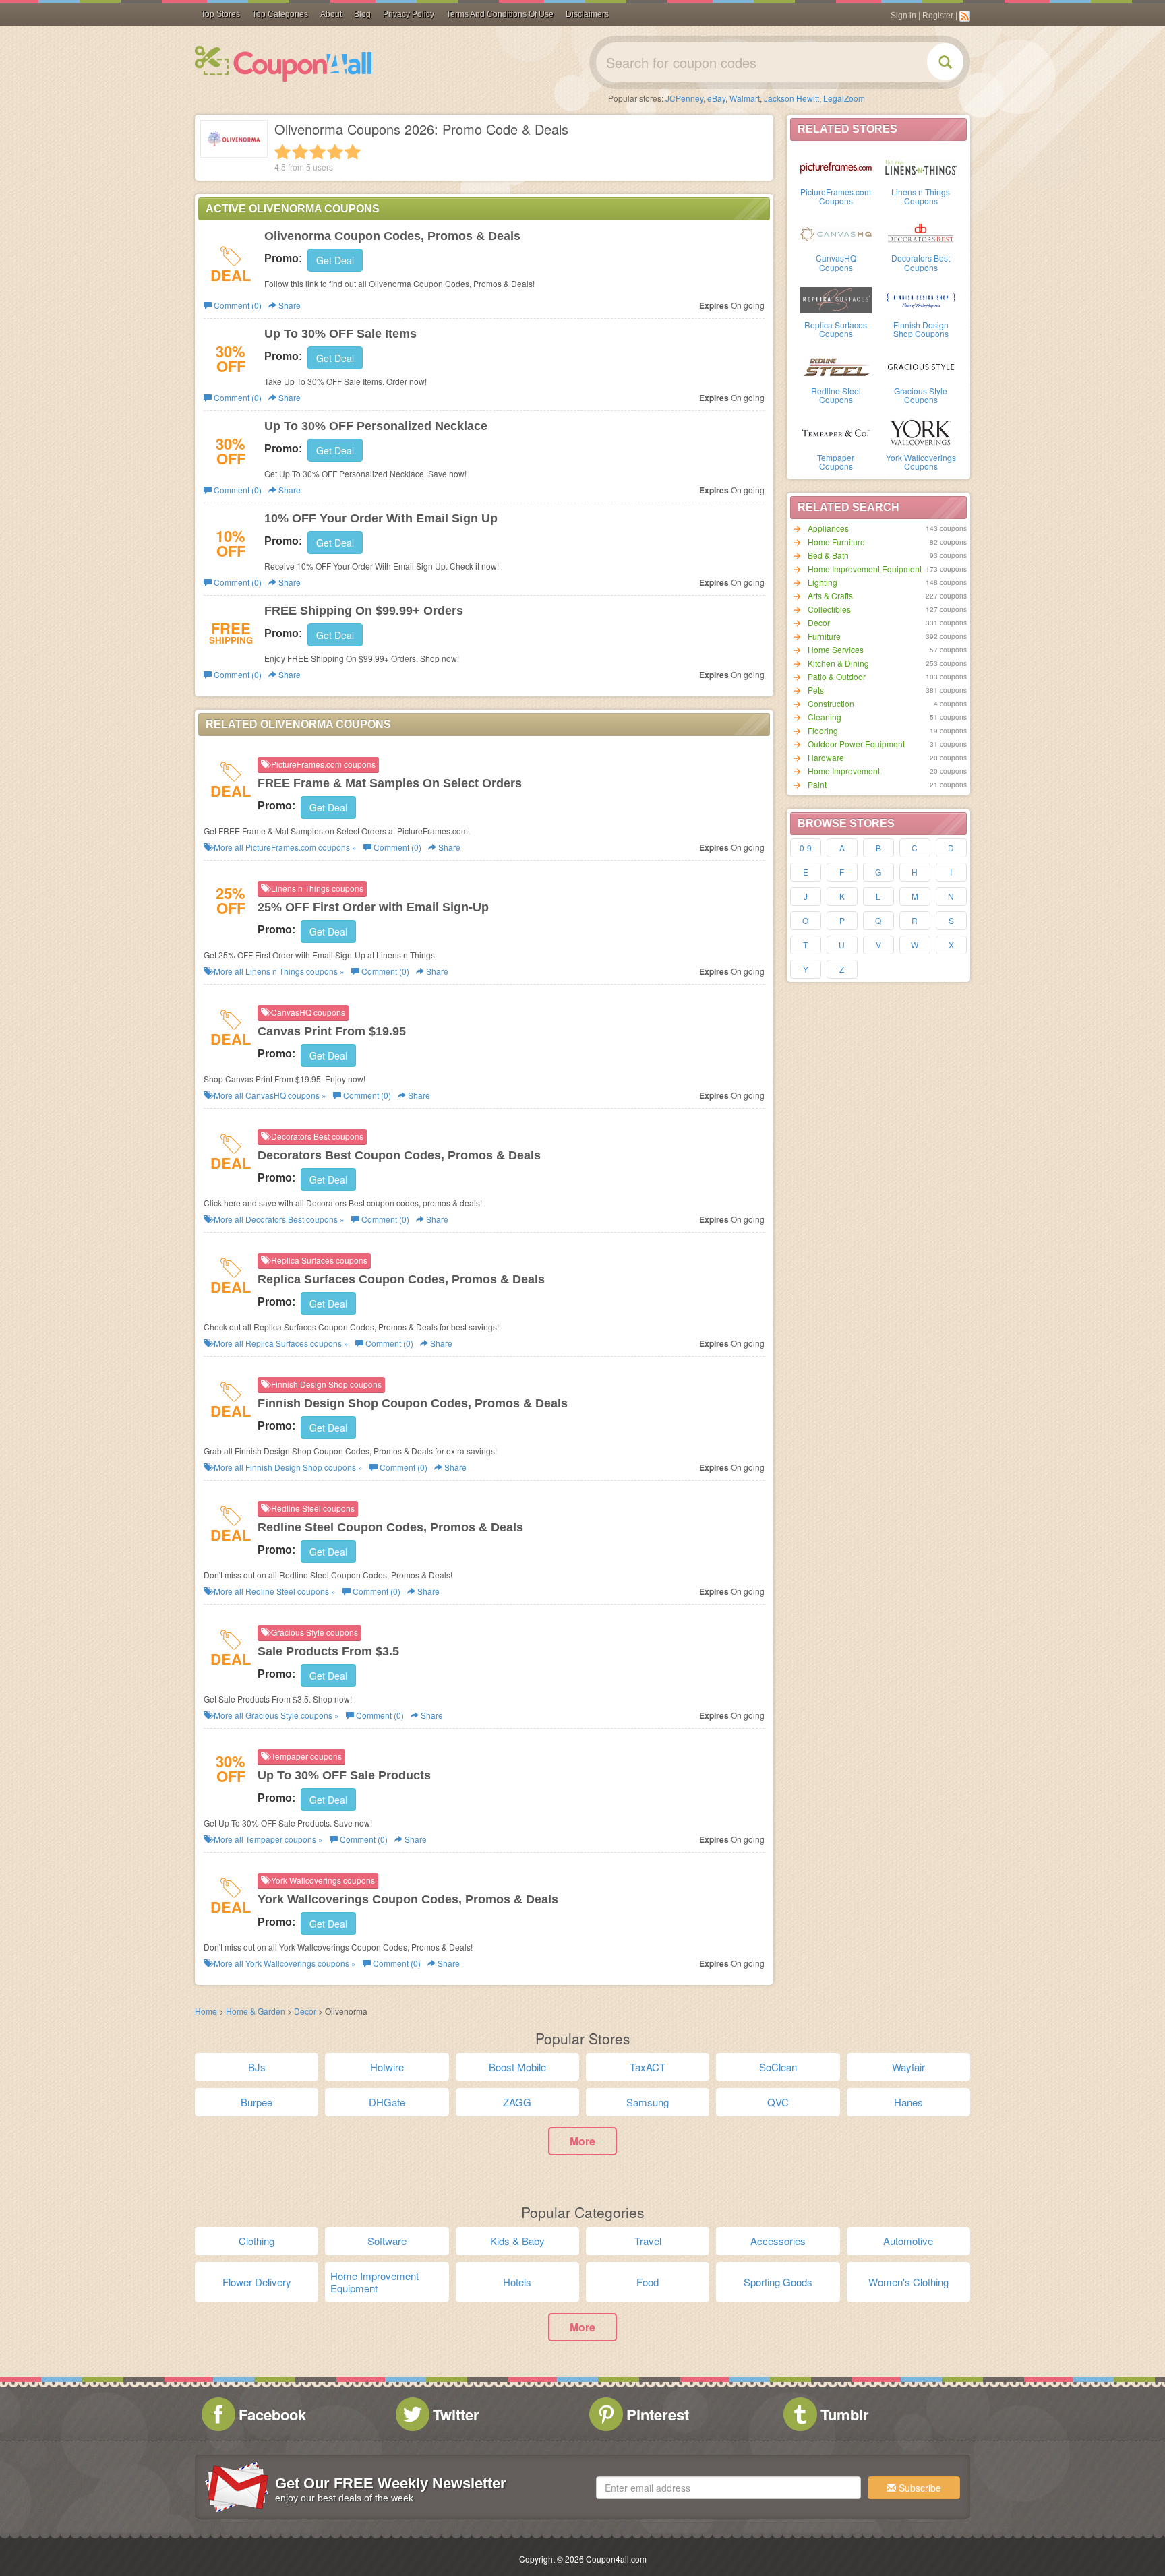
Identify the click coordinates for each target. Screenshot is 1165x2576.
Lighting (823, 582)
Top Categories (280, 14)
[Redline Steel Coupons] (836, 365)
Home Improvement (844, 771)
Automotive (908, 2241)
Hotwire (387, 2067)
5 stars (353, 152)
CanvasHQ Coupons (836, 262)
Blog (362, 14)
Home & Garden (256, 2011)
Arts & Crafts (830, 595)
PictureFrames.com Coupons (836, 196)
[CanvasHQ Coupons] (836, 233)
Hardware (826, 757)
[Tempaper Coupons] (836, 432)
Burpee (257, 2102)
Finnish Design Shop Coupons (921, 329)
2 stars (300, 152)
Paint (817, 784)
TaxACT (648, 2067)
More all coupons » (284, 847)
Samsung (648, 2102)
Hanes (908, 2102)
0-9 (806, 848)
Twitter (456, 2414)
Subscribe (919, 2488)
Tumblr (845, 2414)
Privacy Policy (409, 14)
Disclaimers (587, 14)
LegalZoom (844, 98)
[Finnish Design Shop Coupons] (921, 299)
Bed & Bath (828, 555)
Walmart (745, 98)
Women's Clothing (908, 2282)
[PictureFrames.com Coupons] (836, 166)
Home (206, 2011)
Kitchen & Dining (838, 663)
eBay (716, 98)
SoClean (778, 2067)
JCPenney (684, 98)
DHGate (387, 2102)
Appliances (828, 528)
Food (648, 2282)
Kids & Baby (517, 2241)
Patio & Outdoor (837, 676)
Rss (965, 16)
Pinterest (658, 2414)
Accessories (778, 2241)
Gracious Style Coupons (921, 395)
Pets (816, 690)
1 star (282, 152)
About (331, 14)
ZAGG (517, 2102)
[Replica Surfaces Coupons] (836, 299)
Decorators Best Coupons (921, 262)
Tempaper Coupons (836, 462)
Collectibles (829, 609)
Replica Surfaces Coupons (836, 329)
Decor (819, 622)
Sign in (903, 16)
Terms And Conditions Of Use (500, 14)
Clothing (257, 2241)
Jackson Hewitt (791, 98)
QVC (778, 2102)
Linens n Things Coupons (921, 196)
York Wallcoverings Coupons (921, 462)
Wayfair (908, 2067)
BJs (257, 2067)
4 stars (335, 152)
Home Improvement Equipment (865, 569)
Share (289, 305)
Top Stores (220, 14)
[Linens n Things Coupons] (921, 166)
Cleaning (825, 717)
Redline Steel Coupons (836, 395)
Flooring (823, 730)
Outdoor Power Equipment (856, 744)
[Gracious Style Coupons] (921, 365)
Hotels (517, 2282)
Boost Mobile (517, 2067)
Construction (831, 703)
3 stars (318, 152)
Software (387, 2241)
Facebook (272, 2414)
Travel (648, 2241)
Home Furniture (836, 542)
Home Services (836, 649)
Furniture (824, 636)
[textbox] (728, 2488)
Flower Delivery (257, 2282)
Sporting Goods (778, 2282)
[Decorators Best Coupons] (921, 233)
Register (938, 16)
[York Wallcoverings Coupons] (921, 432)
